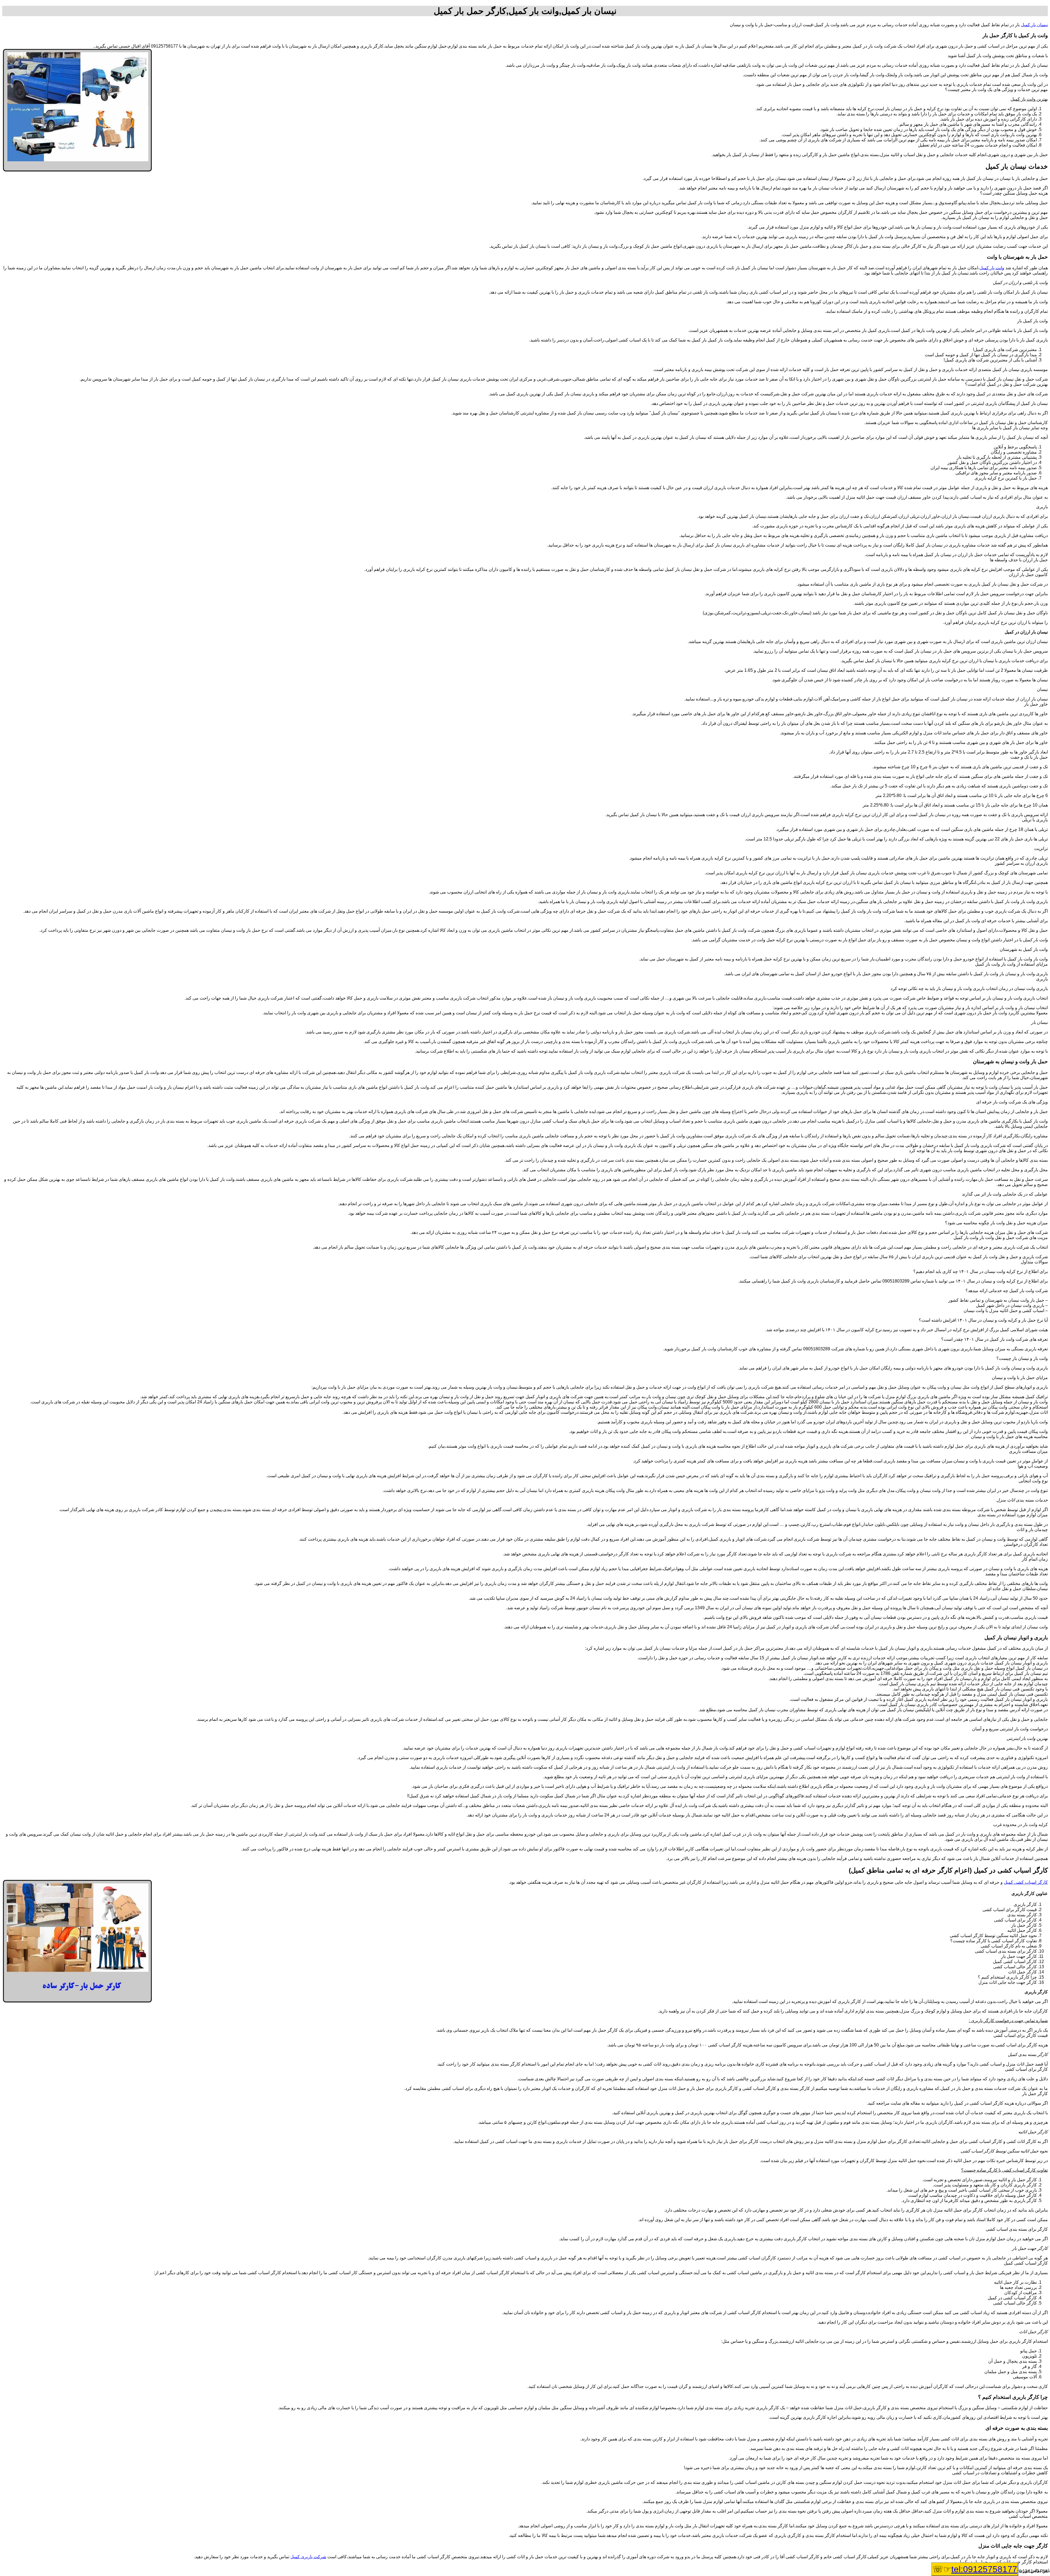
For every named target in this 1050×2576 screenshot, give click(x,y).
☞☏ (975, 2569)
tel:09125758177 (984, 2569)
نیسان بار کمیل (1034, 25)
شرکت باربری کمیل (308, 2557)
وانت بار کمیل (992, 268)
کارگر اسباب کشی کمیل (1026, 1882)
